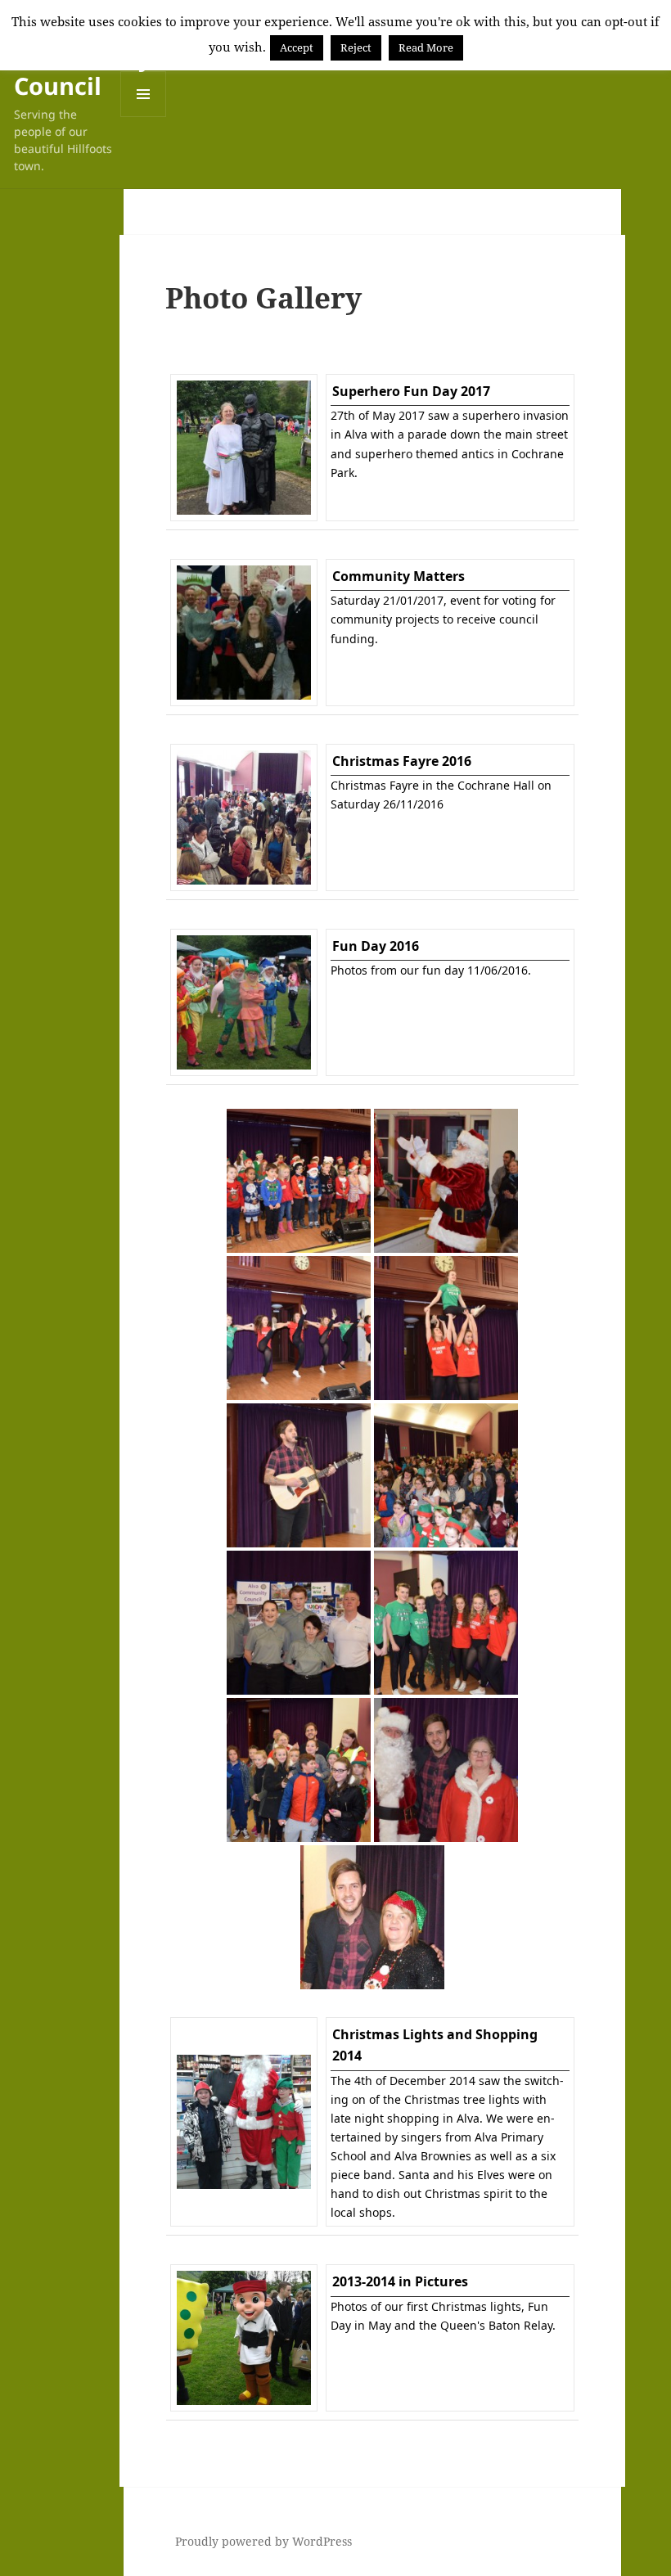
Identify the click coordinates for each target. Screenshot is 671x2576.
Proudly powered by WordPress (263, 2541)
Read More (426, 47)
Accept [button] (297, 47)
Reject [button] (356, 47)
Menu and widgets (144, 117)
